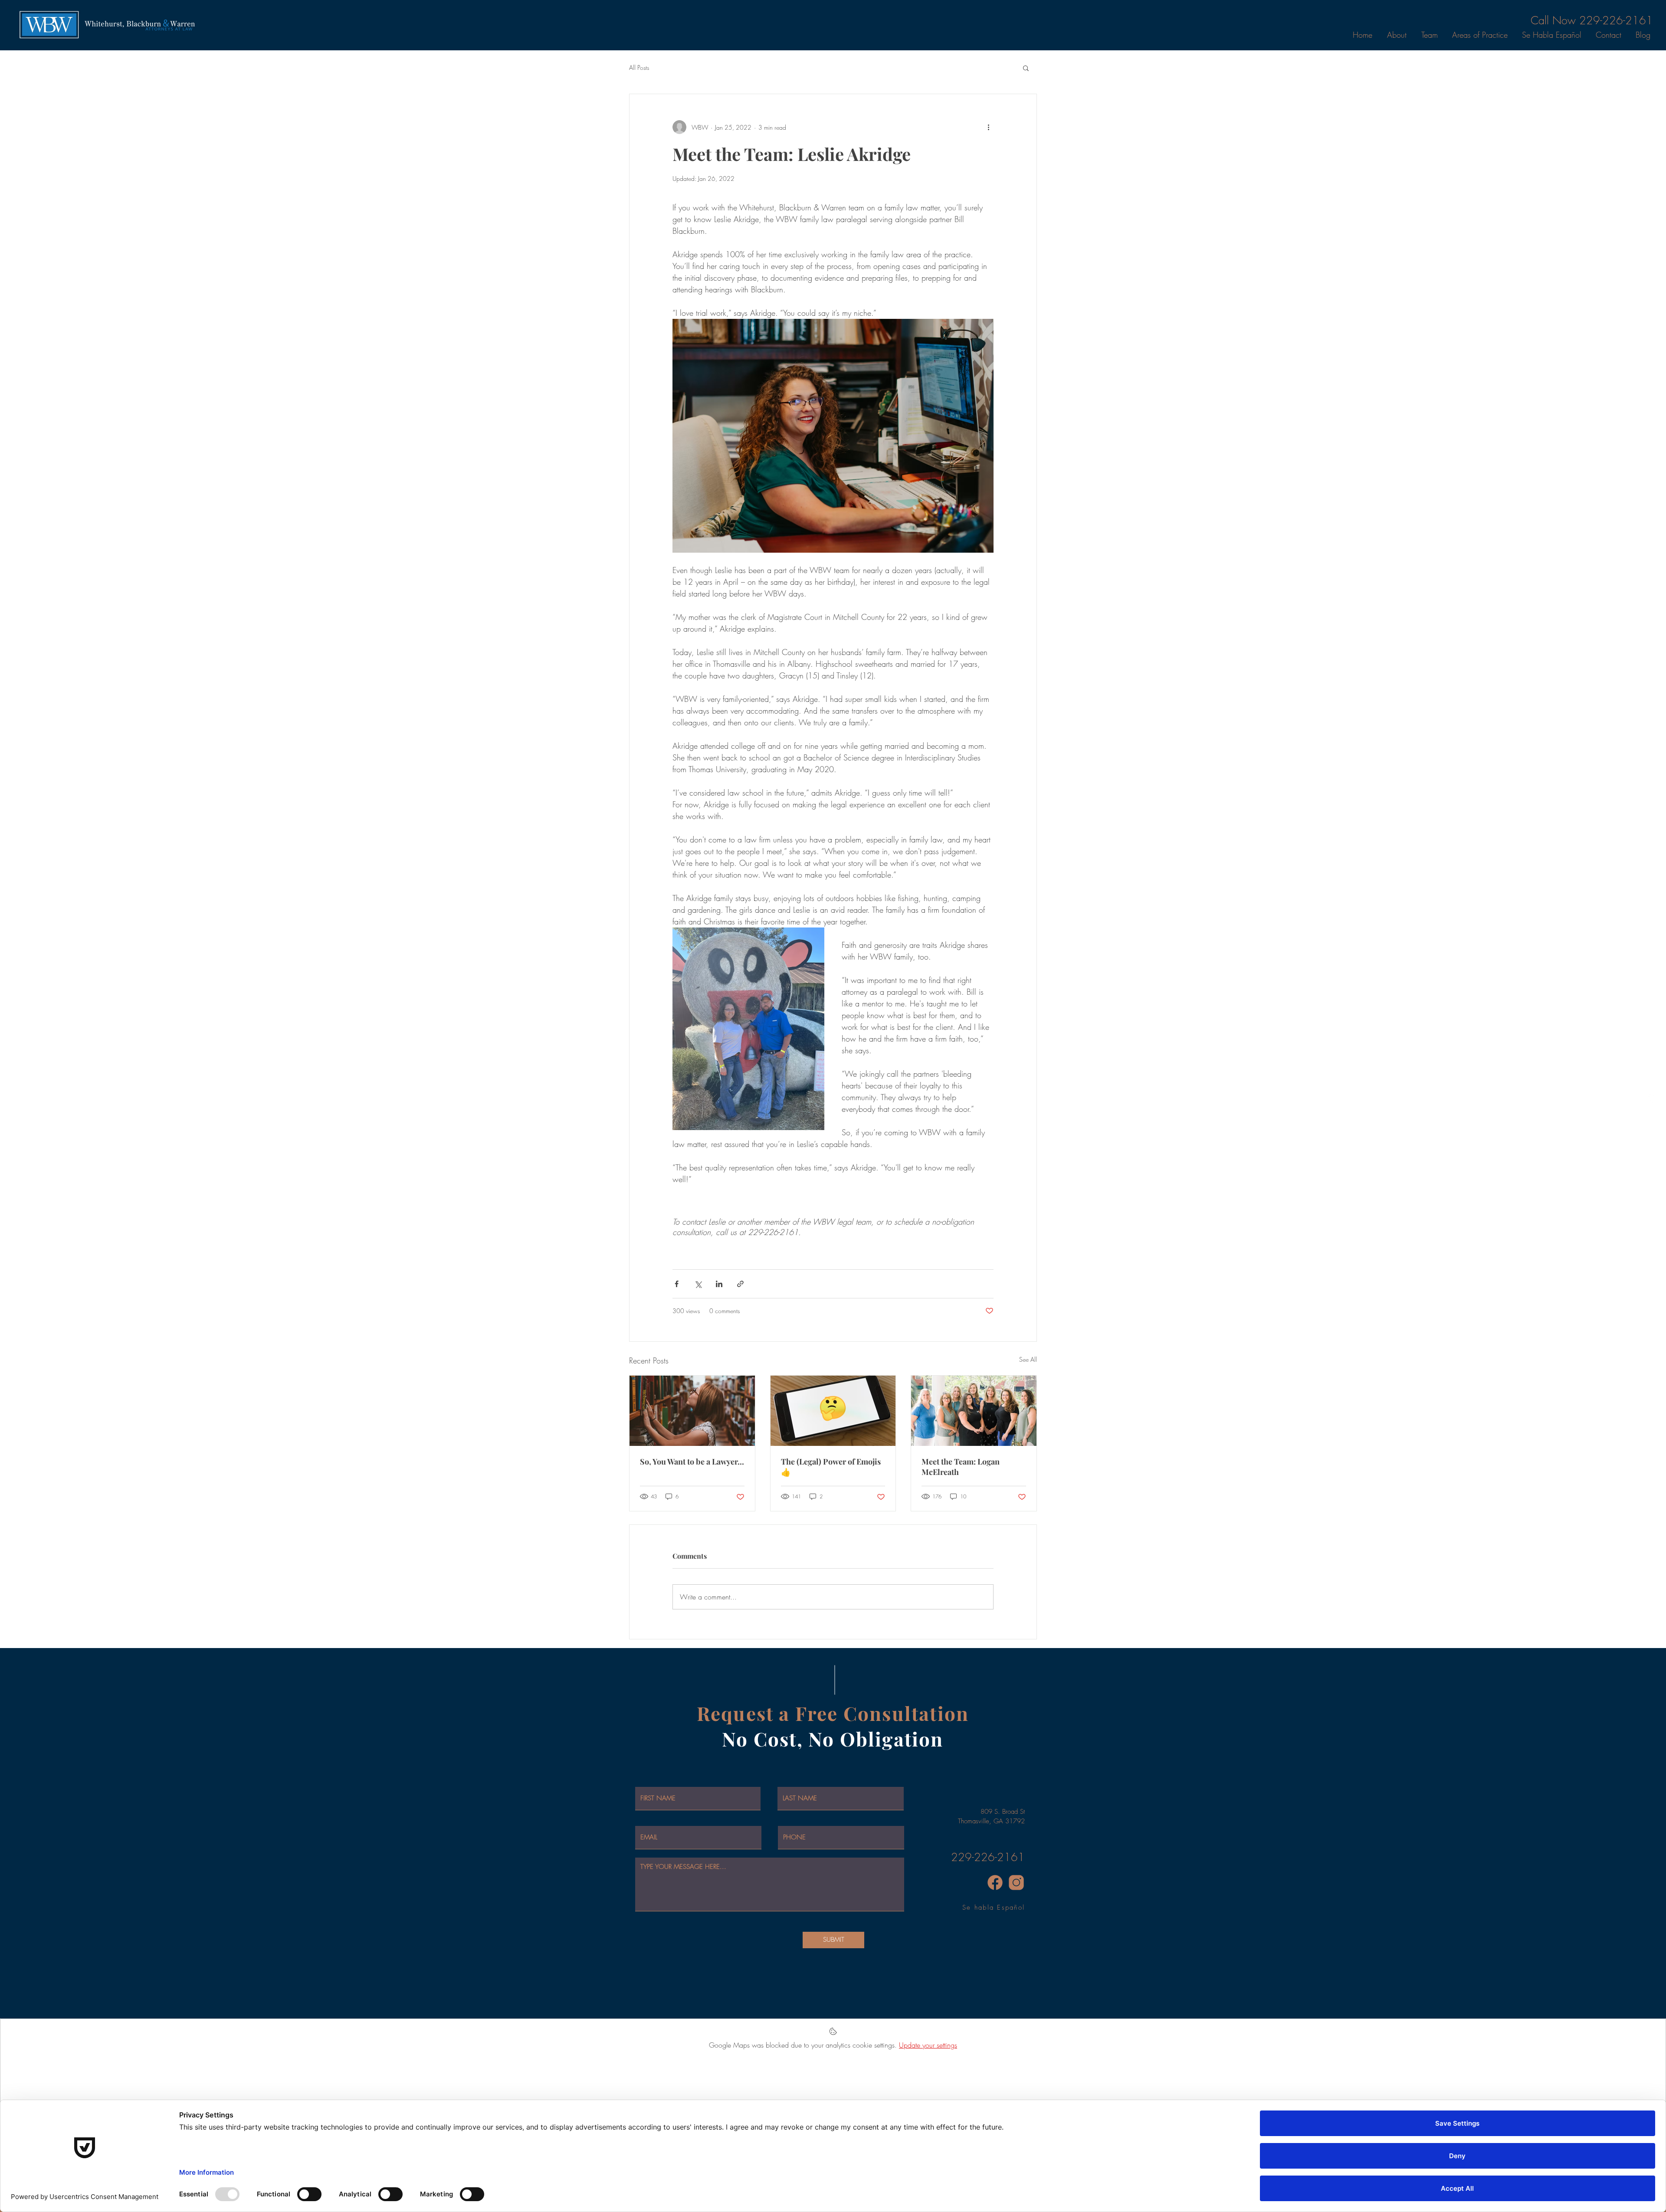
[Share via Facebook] (677, 1284)
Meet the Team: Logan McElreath (961, 1467)
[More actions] (988, 127)
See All (1028, 1359)
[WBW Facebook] (995, 1883)
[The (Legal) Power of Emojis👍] (833, 1411)
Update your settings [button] (928, 2045)
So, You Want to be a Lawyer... (692, 1462)
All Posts (639, 67)
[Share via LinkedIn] (719, 1284)
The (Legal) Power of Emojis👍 (831, 1467)
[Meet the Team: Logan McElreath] (974, 1411)
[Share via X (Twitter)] (698, 1284)
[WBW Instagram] (1016, 1883)
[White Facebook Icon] (1653, 1098)
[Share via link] (740, 1284)
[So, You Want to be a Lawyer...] (692, 1411)
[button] (1026, 68)
